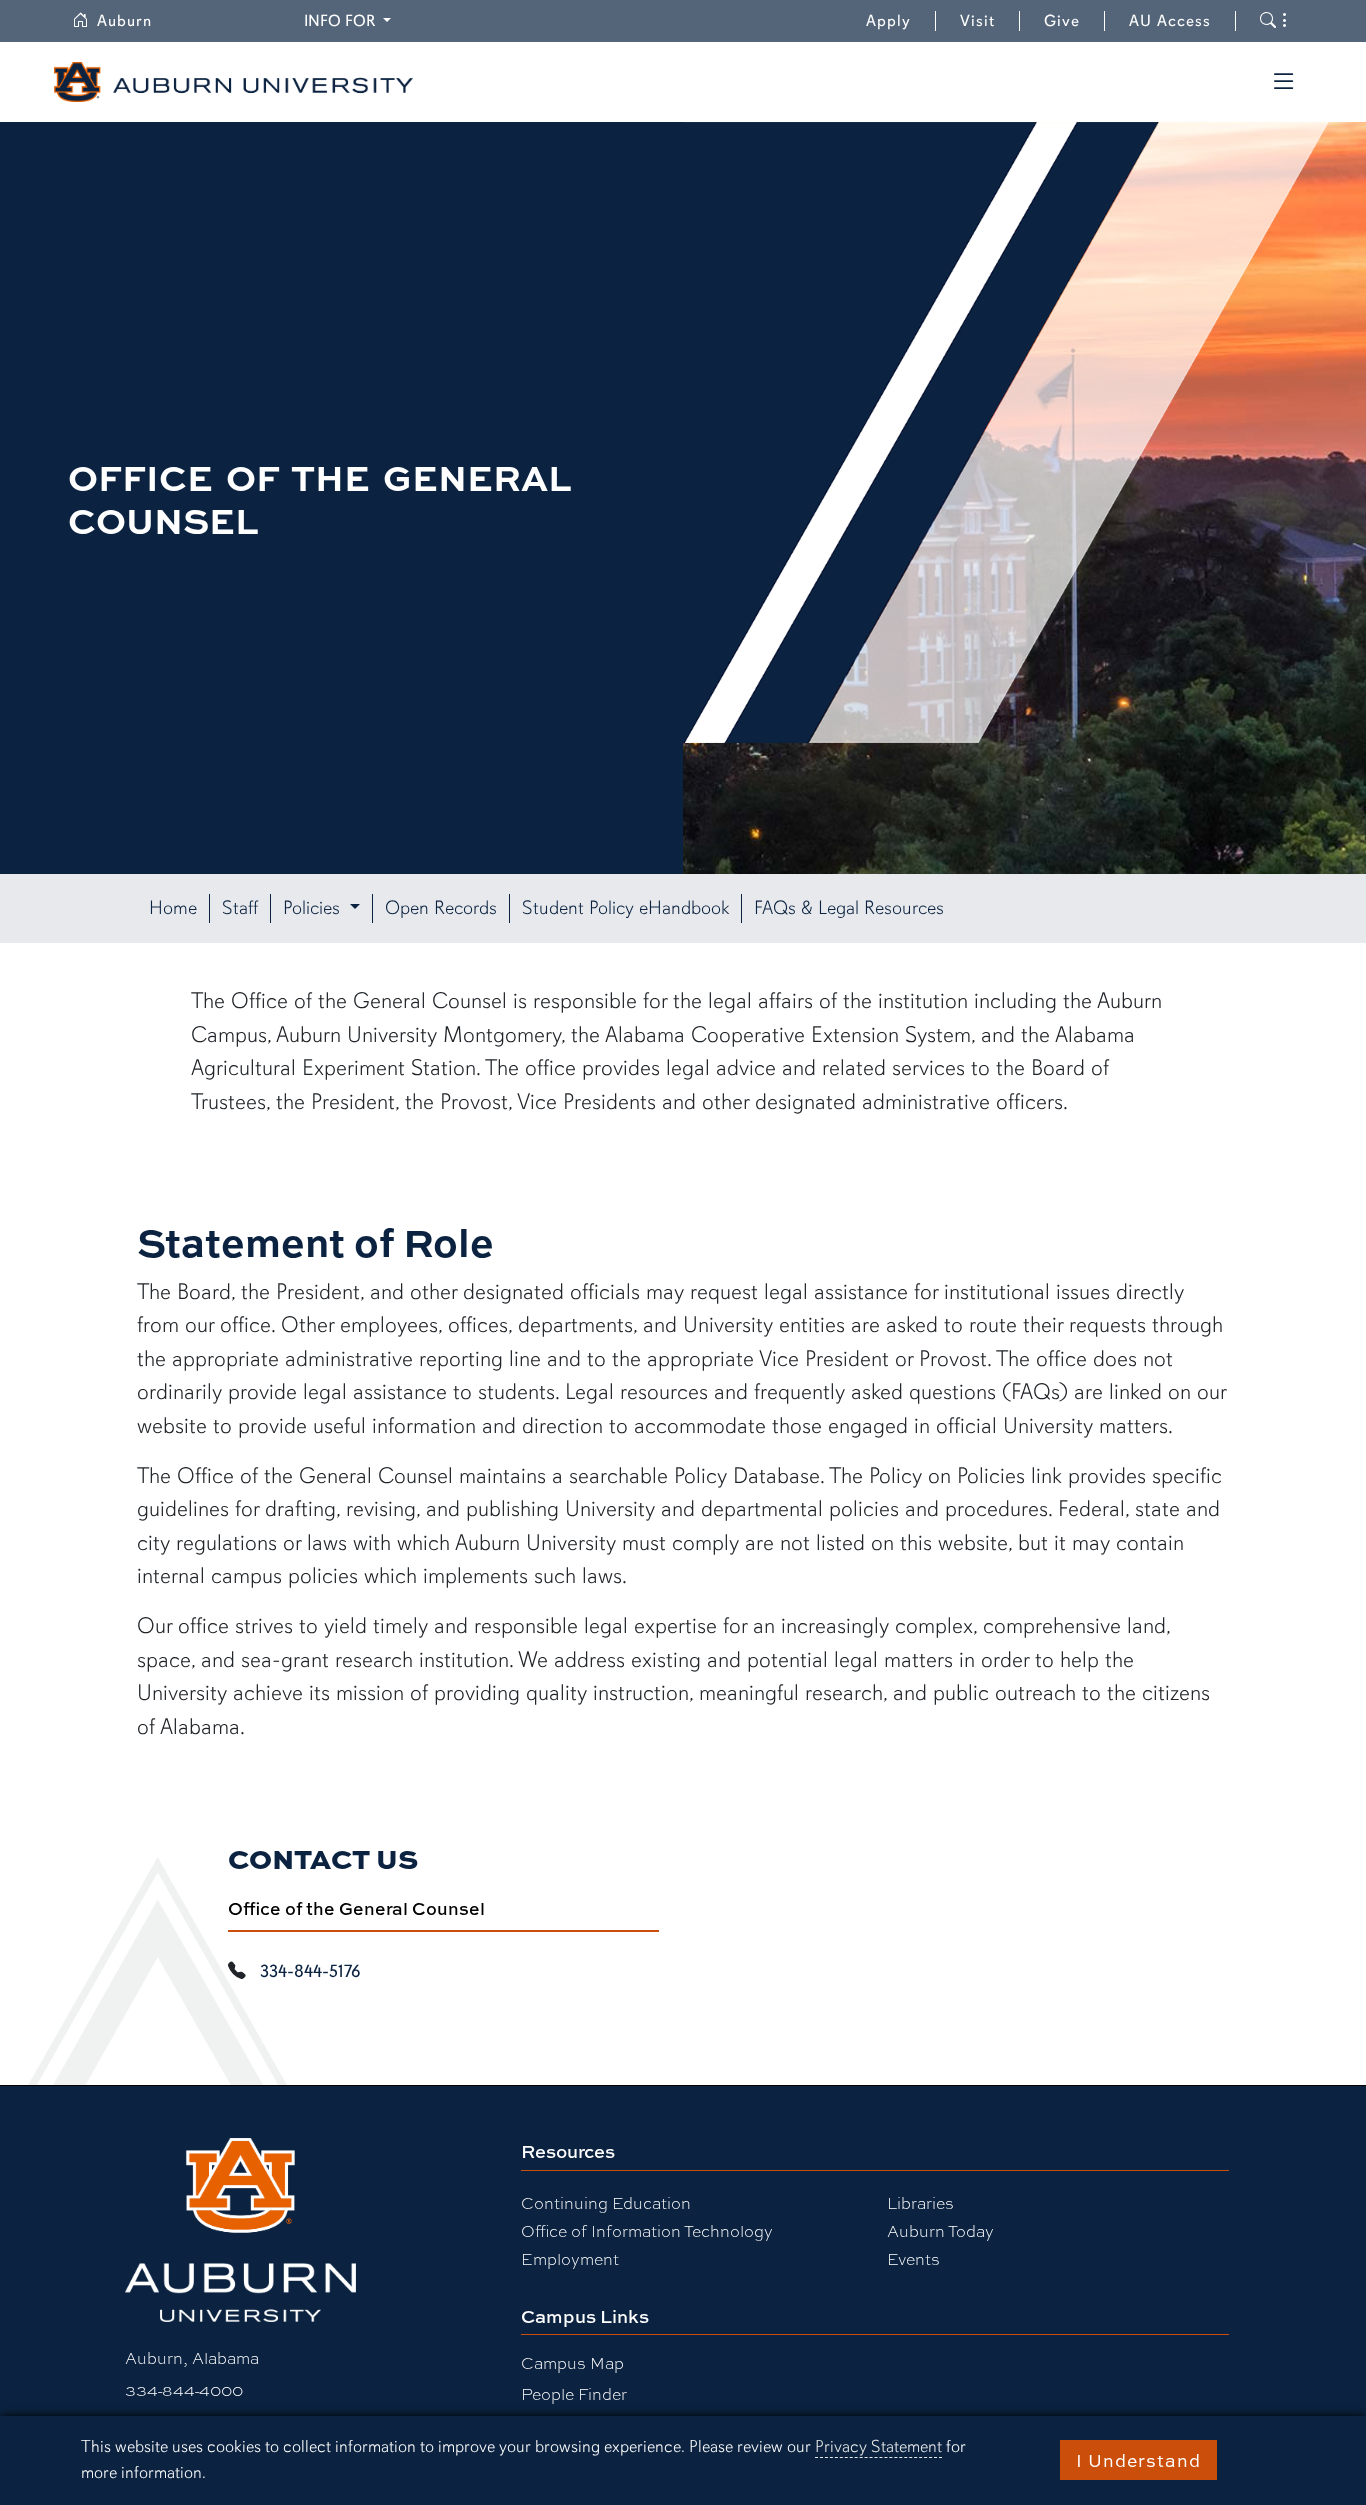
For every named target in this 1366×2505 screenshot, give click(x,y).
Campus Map (572, 2362)
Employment (570, 2258)
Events (913, 2258)
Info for (350, 20)
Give (1074, 21)
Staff (240, 908)
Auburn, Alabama (192, 2357)
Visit (977, 21)
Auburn (136, 21)
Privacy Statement (878, 2446)
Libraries (920, 2202)
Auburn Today (940, 2230)
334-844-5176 (310, 1971)
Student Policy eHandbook (625, 908)
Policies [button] (314, 908)
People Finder (574, 2393)
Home (173, 908)
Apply (888, 21)
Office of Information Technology (647, 2230)
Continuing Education (606, 2202)
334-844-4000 (184, 2389)
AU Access (1170, 21)
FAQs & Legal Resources (849, 908)
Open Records (441, 908)
